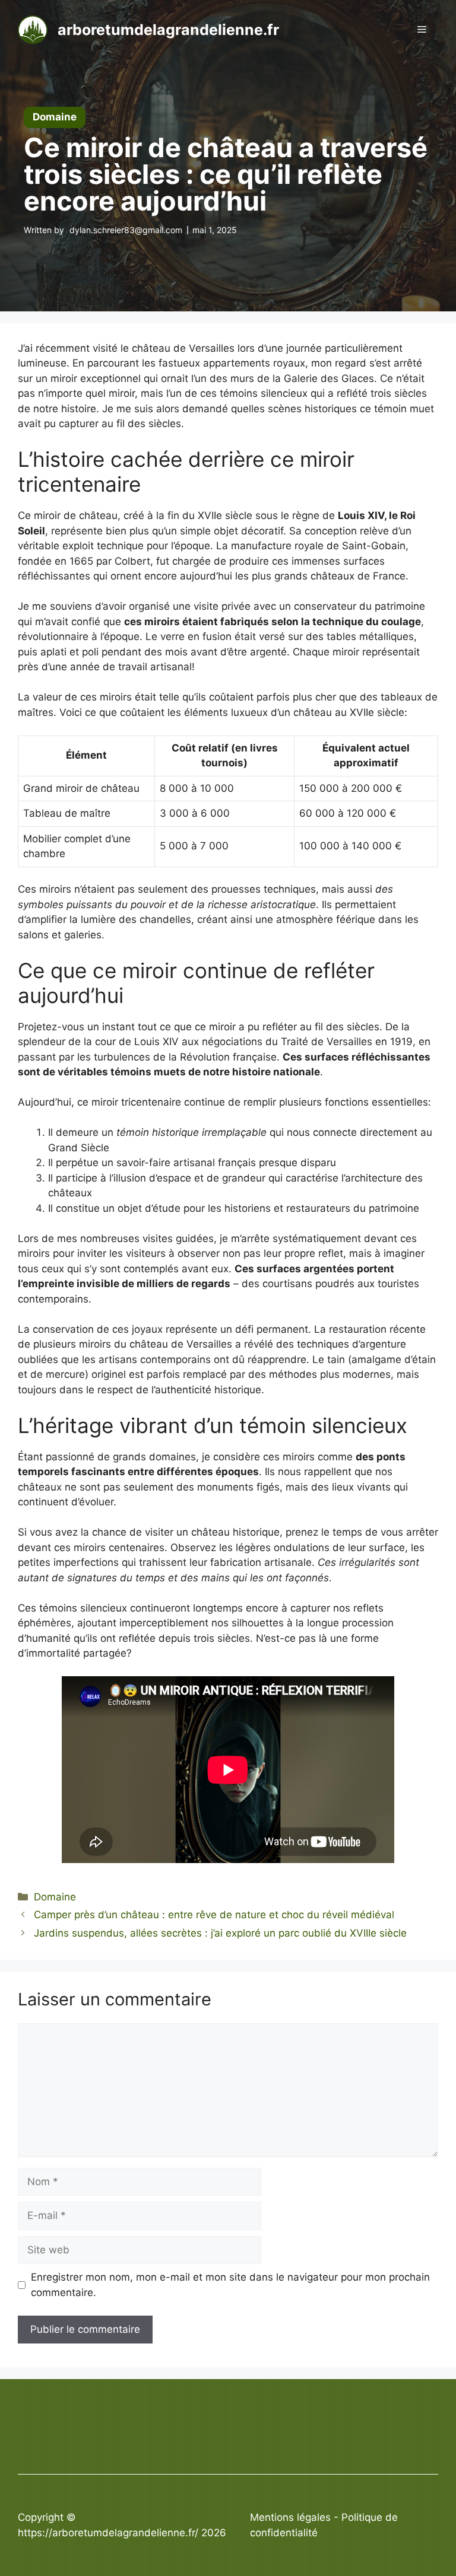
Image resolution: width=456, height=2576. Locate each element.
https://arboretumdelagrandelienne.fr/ (108, 2533)
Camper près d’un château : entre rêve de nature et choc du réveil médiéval (214, 1915)
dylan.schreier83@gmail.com (126, 230)
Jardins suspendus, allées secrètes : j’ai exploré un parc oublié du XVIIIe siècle (220, 1933)
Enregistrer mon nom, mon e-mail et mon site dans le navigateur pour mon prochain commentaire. (230, 2285)
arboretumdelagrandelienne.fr (168, 30)
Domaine (55, 1897)
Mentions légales (290, 2517)
